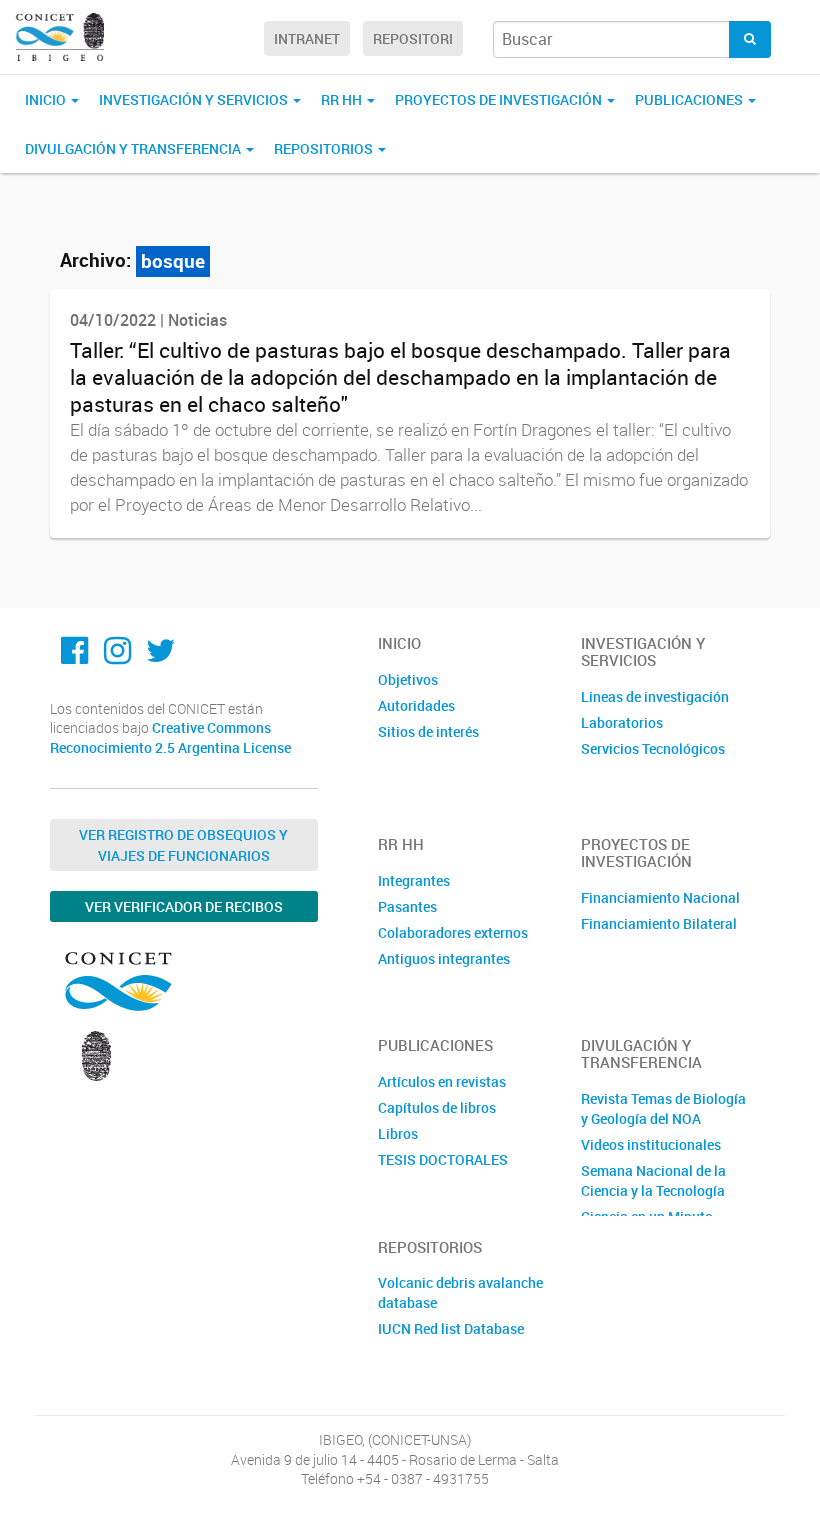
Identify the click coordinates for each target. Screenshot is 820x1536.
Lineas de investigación (655, 696)
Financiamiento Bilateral (659, 923)
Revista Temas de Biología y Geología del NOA (663, 1108)
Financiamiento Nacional (660, 897)
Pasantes (407, 906)
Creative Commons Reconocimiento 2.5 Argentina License (170, 737)
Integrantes (414, 880)
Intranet (307, 38)
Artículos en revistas (442, 1081)
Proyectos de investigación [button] (500, 99)
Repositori (413, 38)
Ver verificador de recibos (184, 906)
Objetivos (408, 679)
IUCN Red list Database (451, 1328)
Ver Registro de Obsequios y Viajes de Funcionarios (183, 845)
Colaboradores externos (453, 932)
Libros (398, 1133)
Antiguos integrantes (444, 958)
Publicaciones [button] (690, 99)
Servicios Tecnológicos (653, 748)
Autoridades (416, 705)
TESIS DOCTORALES (443, 1159)
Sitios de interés (428, 731)
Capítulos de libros (437, 1107)
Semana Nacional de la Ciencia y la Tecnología (653, 1180)
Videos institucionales (651, 1144)
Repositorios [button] (325, 148)
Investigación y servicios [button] (195, 99)
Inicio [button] (47, 99)
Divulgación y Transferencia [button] (134, 148)
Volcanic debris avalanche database (460, 1292)
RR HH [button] (343, 99)
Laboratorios (622, 722)
